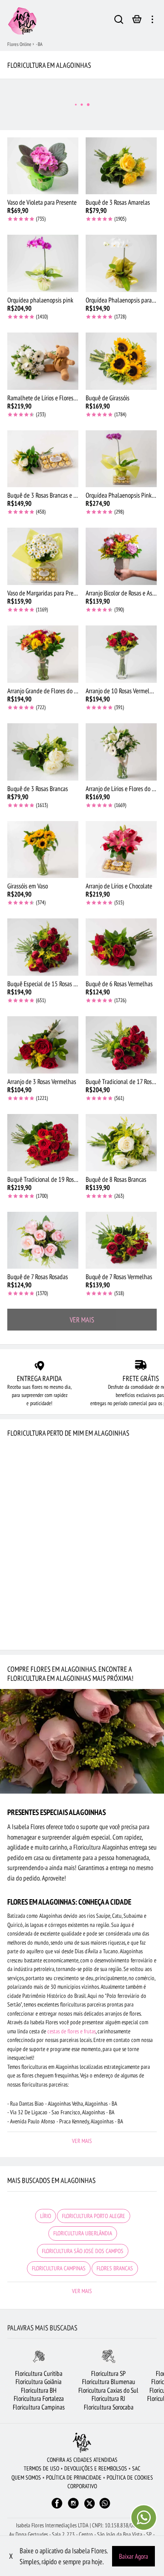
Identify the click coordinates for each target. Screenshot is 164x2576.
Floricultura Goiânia (38, 2382)
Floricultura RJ (108, 2398)
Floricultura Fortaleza (39, 2398)
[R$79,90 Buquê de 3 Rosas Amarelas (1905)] (121, 166)
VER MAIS (82, 1320)
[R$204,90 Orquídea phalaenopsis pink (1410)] (43, 263)
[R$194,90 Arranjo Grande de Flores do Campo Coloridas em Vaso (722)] (43, 654)
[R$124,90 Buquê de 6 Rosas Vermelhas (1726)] (121, 947)
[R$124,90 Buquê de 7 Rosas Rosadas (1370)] (43, 1240)
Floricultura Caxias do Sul (108, 2390)
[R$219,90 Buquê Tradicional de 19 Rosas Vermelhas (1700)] (43, 1143)
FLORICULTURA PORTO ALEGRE (94, 2216)
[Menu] (152, 21)
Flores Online (19, 44)
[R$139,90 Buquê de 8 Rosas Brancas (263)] (121, 1143)
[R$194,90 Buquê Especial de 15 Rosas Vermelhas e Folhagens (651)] (43, 947)
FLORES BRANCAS (115, 2268)
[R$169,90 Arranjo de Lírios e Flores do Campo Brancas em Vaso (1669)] (121, 752)
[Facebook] (57, 2508)
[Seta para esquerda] (7, 2386)
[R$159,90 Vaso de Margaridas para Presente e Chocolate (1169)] (43, 556)
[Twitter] (90, 2503)
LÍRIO (46, 2216)
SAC (136, 2468)
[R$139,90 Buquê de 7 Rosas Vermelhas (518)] (121, 1240)
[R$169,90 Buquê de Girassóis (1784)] (121, 361)
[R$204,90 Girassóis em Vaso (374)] (43, 850)
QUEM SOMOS (26, 2478)
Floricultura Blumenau (109, 2382)
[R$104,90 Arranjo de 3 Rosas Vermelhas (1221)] (43, 1045)
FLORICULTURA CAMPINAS (59, 2268)
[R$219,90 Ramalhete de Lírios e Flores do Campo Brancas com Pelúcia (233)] (43, 361)
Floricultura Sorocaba (109, 2407)
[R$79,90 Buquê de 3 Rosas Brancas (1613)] (43, 752)
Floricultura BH (39, 2390)
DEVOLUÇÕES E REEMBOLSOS (96, 2468)
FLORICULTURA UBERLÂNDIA (83, 2233)
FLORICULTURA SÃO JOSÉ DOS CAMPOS (83, 2251)
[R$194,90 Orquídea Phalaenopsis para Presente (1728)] (121, 263)
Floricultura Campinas (39, 2407)
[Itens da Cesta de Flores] (137, 21)
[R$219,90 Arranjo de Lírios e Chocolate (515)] (121, 850)
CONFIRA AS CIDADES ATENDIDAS (82, 2460)
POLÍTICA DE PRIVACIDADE (74, 2478)
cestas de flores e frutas (72, 2031)
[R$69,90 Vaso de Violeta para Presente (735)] (43, 166)
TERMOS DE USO (41, 2468)
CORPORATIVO (82, 2486)
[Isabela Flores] (82, 2442)
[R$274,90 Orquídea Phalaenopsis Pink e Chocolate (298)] (121, 459)
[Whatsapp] (105, 2508)
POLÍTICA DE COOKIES (130, 2478)
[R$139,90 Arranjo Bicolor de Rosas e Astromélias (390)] (121, 556)
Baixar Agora (133, 2556)
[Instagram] (73, 2508)
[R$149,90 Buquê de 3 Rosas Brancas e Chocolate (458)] (43, 459)
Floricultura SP (108, 2373)
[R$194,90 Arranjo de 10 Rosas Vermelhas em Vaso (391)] (121, 654)
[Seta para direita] (157, 2386)
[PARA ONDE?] (119, 21)
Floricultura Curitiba (39, 2373)
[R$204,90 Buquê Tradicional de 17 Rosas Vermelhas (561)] (121, 1045)
